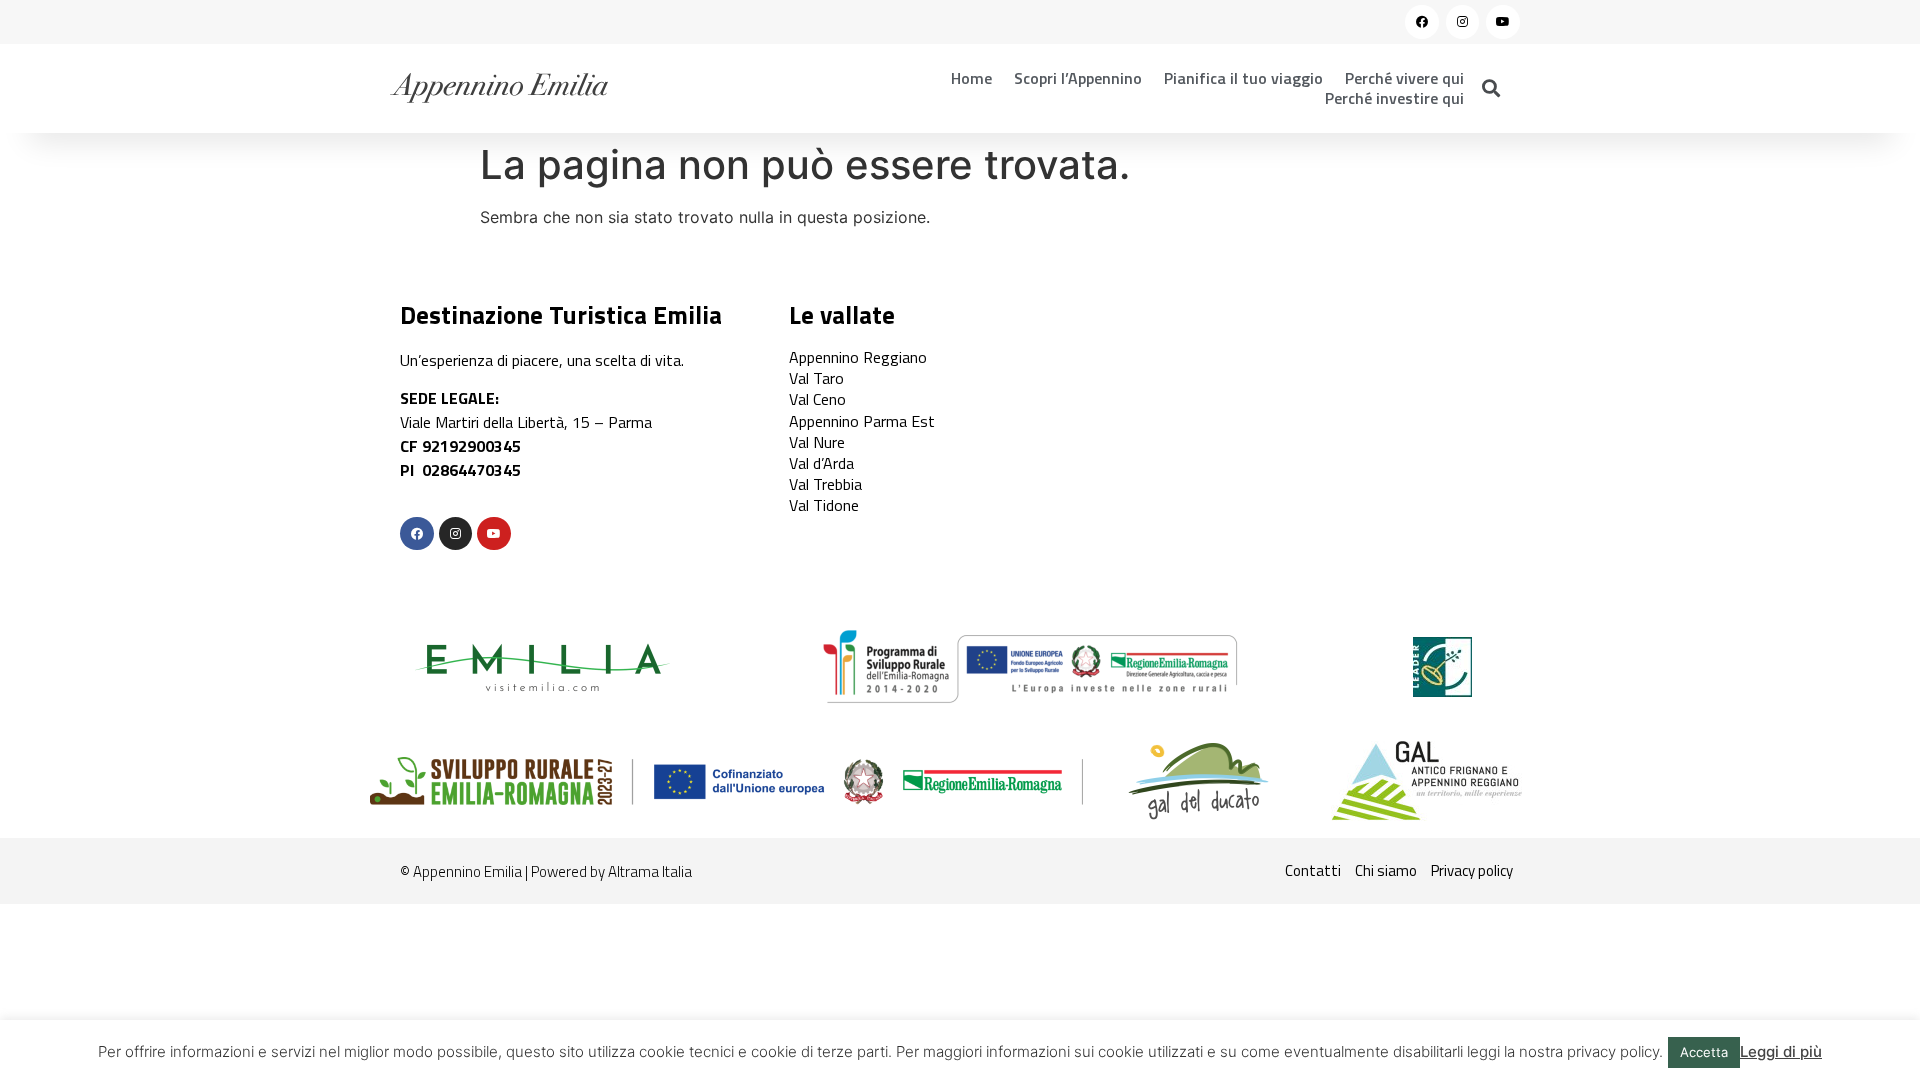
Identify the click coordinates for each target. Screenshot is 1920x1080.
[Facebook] (1422, 22)
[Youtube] (1503, 22)
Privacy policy (1472, 870)
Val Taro (816, 378)
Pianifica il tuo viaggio (1243, 78)
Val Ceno (817, 399)
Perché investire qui (1394, 98)
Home (971, 78)
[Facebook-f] (417, 534)
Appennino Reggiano (858, 357)
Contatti (1313, 870)
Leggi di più (1781, 1051)
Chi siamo (1386, 870)
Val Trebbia (825, 484)
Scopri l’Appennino (1078, 78)
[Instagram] (1463, 22)
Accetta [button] (1704, 1052)
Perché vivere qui (1404, 78)
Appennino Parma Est (862, 421)
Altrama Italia (650, 871)
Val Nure (817, 442)
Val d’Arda (821, 463)
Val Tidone (824, 505)
